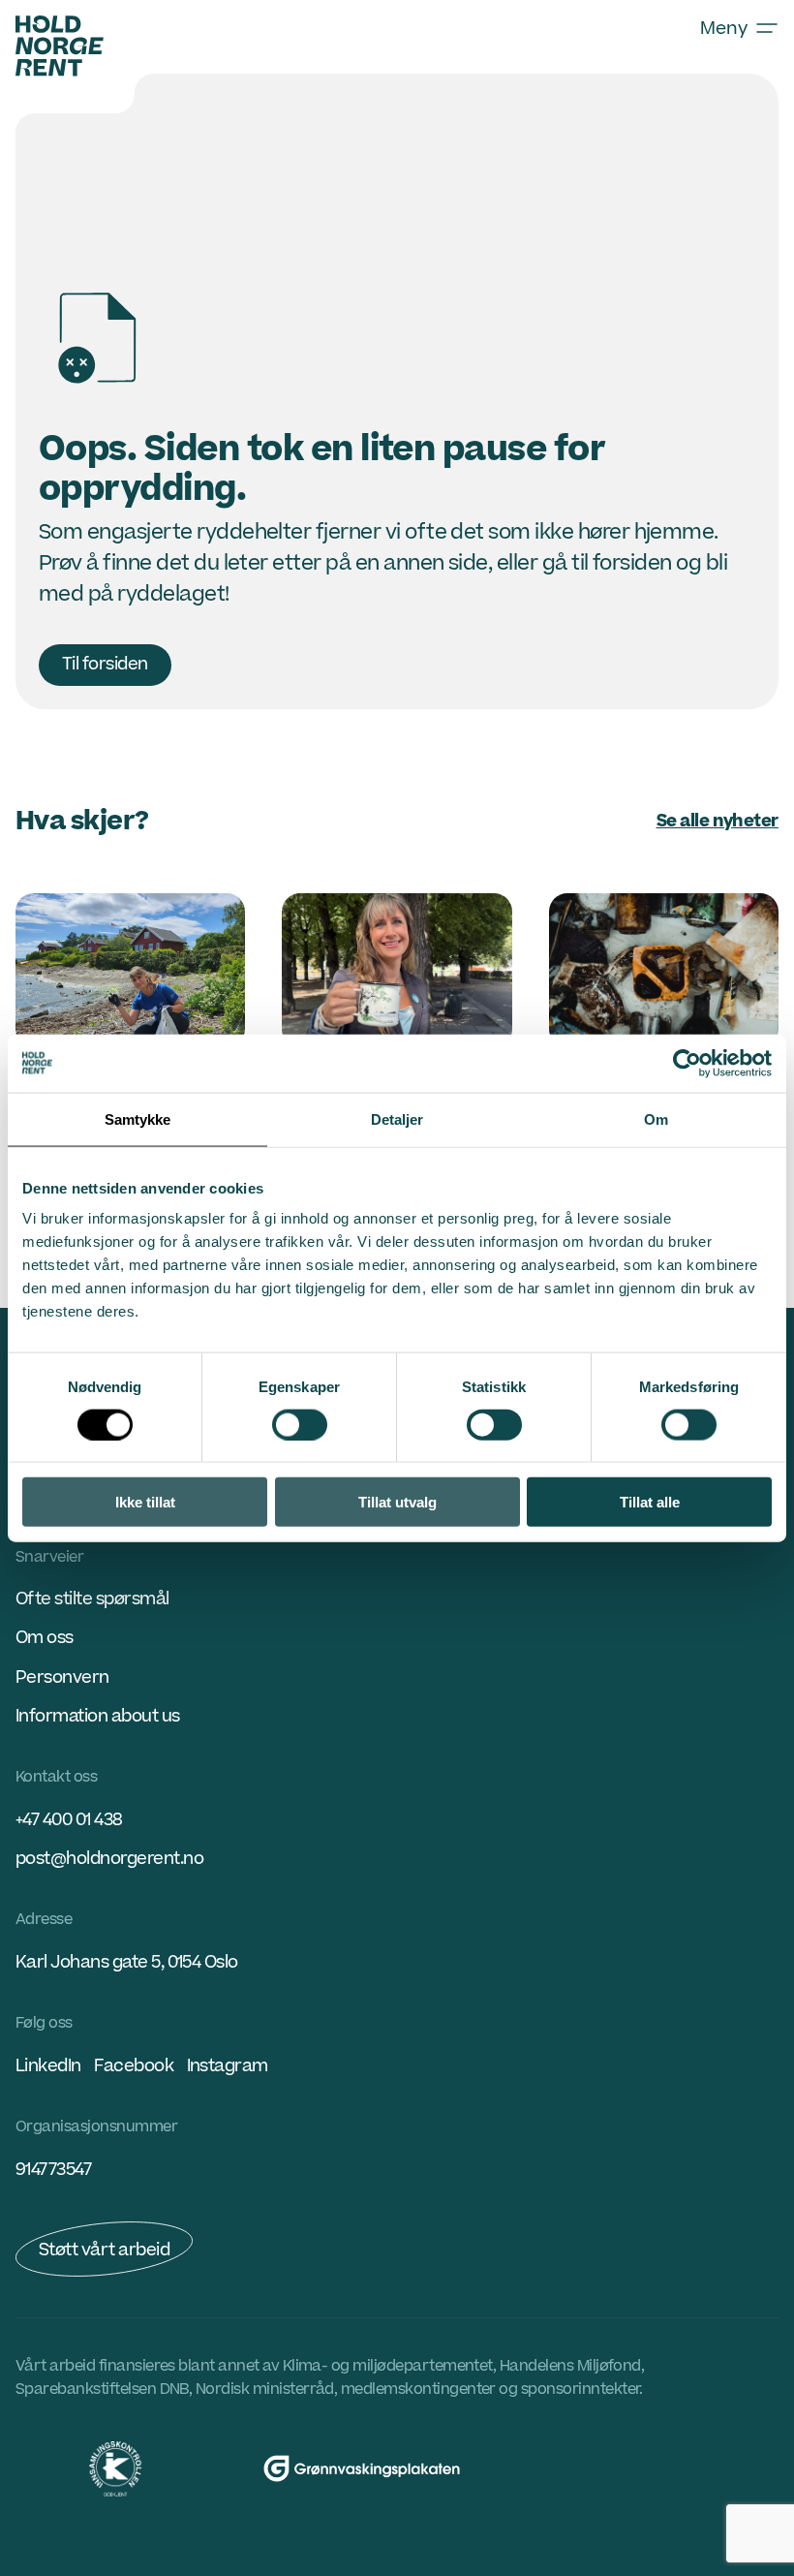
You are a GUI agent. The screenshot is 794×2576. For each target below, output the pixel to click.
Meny (724, 28)
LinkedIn (48, 2066)
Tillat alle (650, 1502)
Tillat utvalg (397, 1502)
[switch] (300, 1424)
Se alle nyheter (718, 821)
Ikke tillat (145, 1502)
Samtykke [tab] (138, 1118)
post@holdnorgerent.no (109, 1859)
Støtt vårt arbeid (104, 2250)
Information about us (98, 1716)
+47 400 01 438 (69, 1820)
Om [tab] (656, 1118)
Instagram (228, 2066)
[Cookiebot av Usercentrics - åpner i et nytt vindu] (687, 1063)
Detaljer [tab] (397, 1118)
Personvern (62, 1677)
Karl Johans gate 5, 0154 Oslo (127, 1962)
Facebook (134, 2066)
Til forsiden (105, 664)
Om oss (45, 1638)
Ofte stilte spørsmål (92, 1599)
